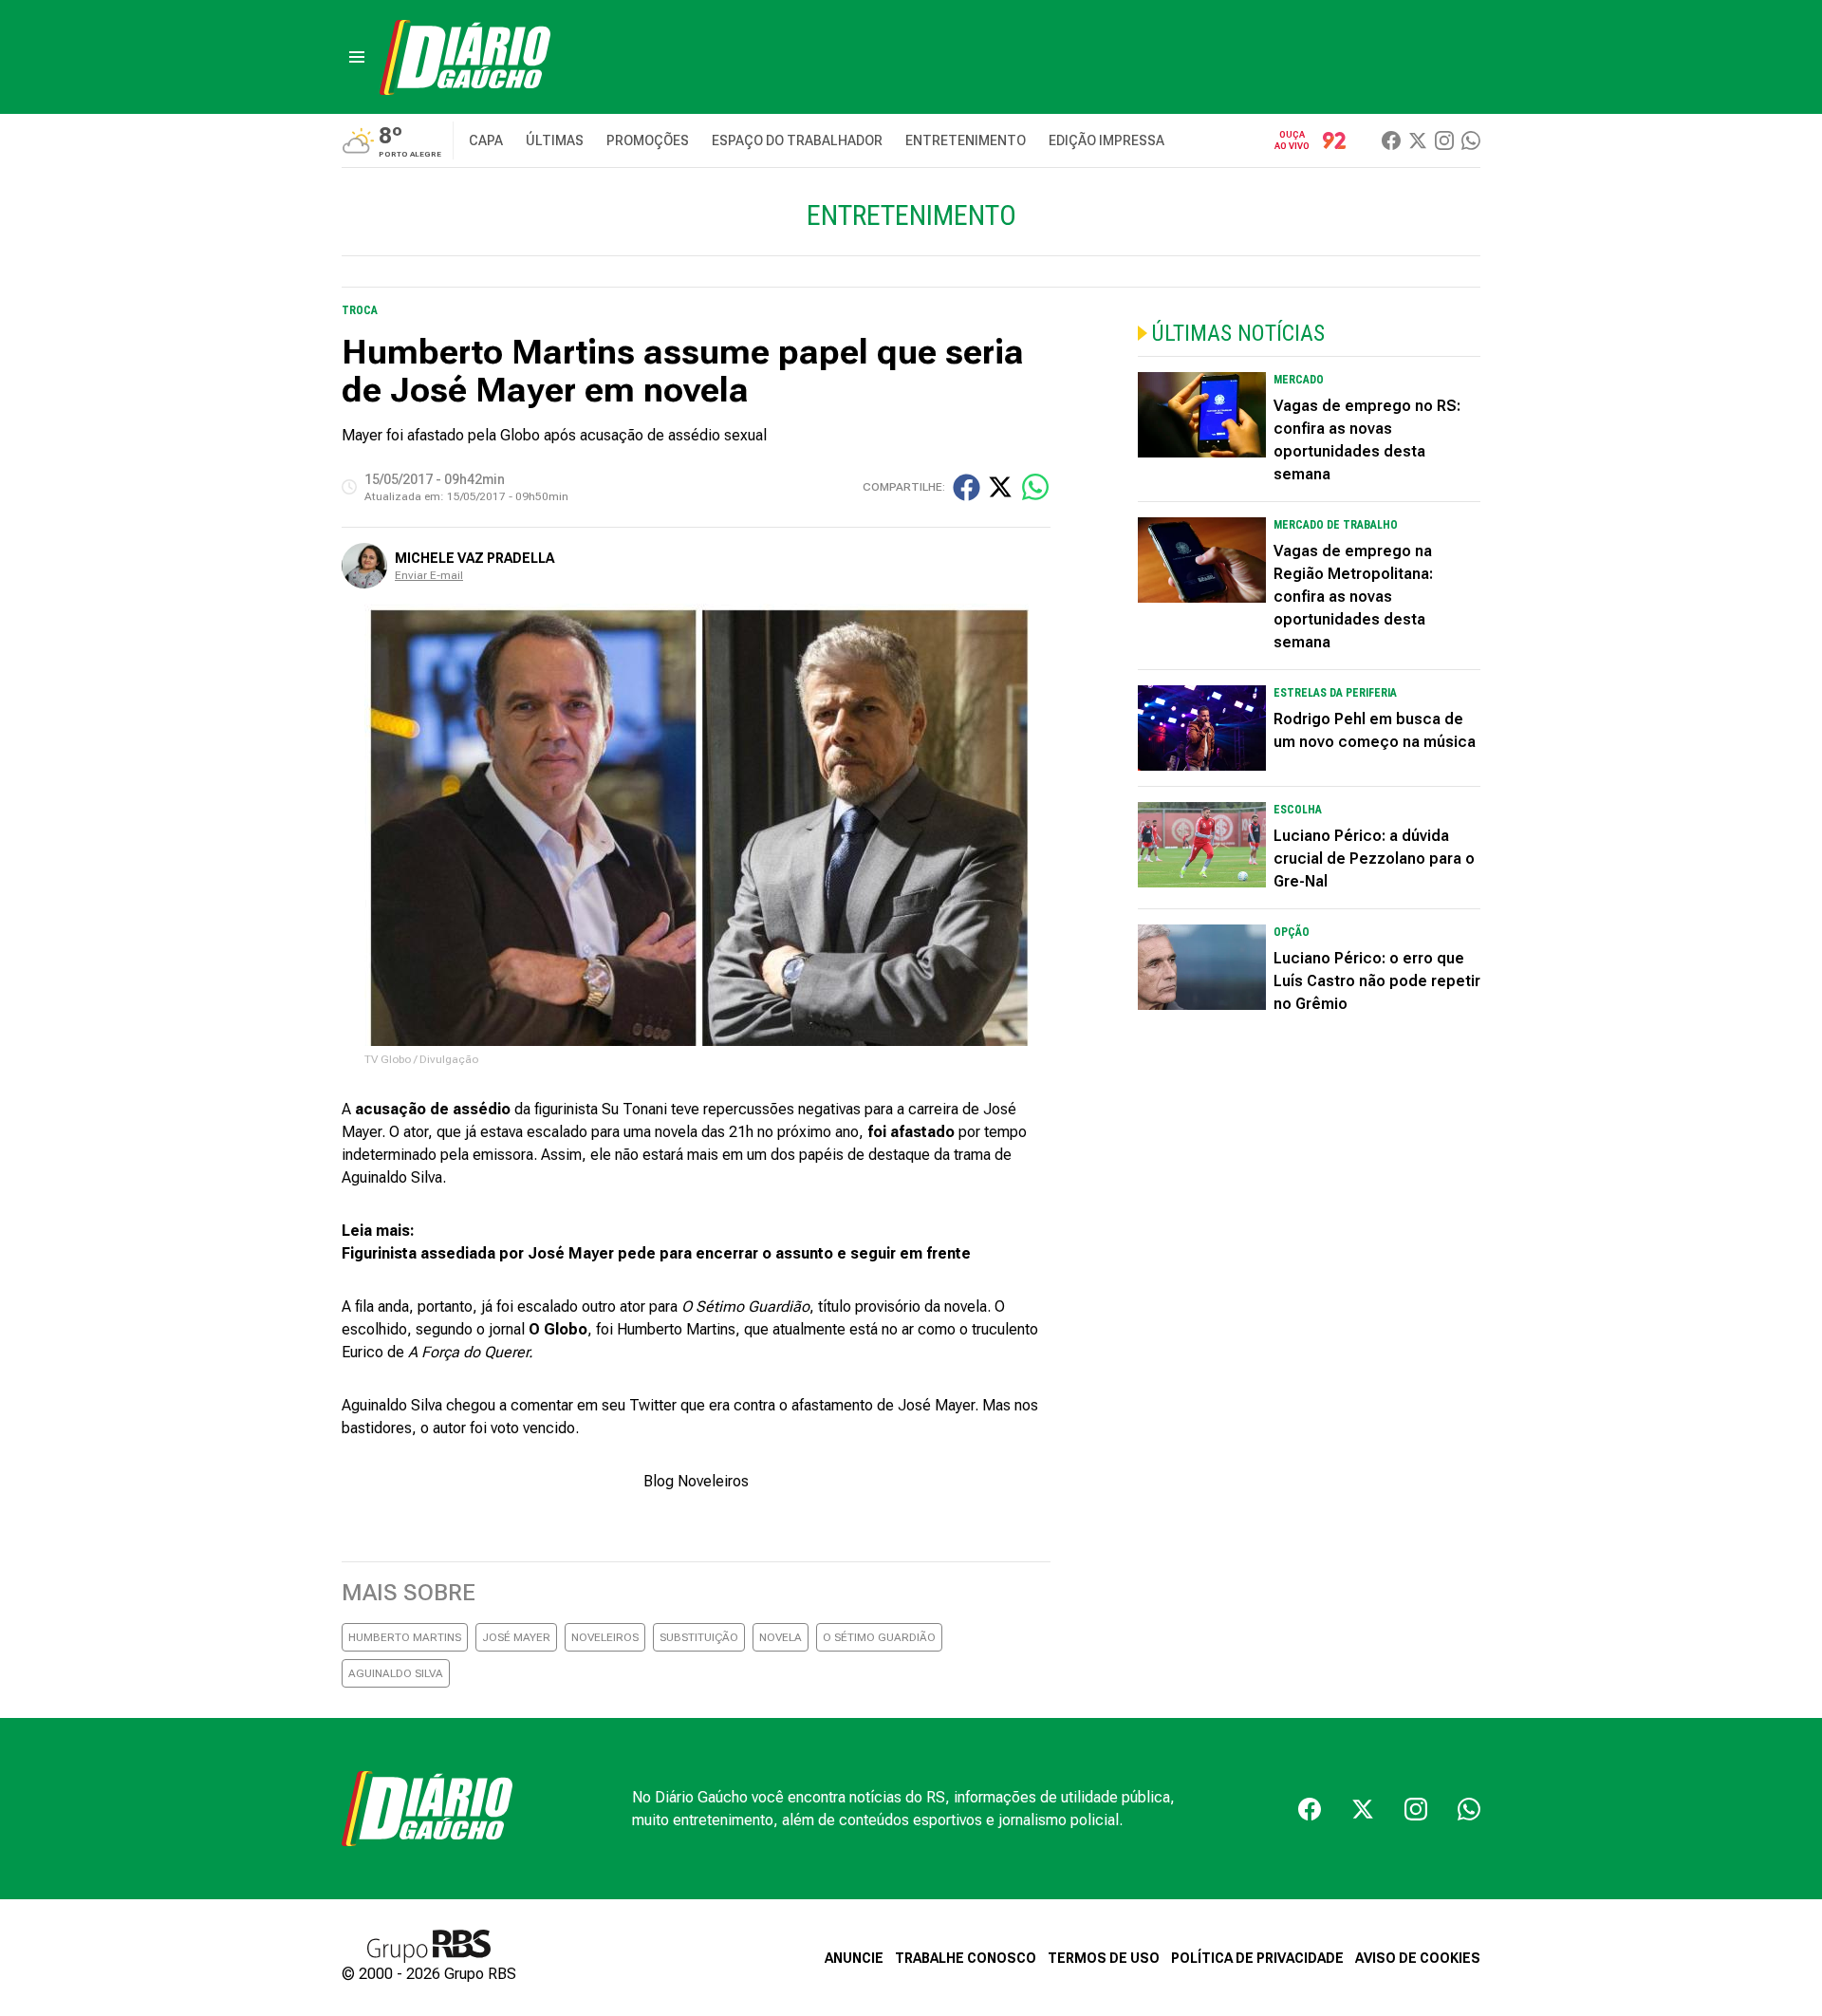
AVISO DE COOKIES (1418, 1958)
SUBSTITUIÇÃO (699, 1637)
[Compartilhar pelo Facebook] (967, 487)
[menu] (357, 57)
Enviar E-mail (429, 575)
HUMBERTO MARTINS (405, 1637)
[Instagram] (1444, 140)
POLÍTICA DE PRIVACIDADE (1257, 1958)
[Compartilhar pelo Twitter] (1000, 487)
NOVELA (781, 1637)
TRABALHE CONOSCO (966, 1958)
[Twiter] (1418, 140)
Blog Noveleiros (696, 1481)
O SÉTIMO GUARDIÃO (879, 1637)
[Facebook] (1391, 140)
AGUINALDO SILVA (396, 1673)
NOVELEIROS (605, 1637)
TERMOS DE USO (1104, 1958)
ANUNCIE (854, 1958)
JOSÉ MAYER (516, 1637)
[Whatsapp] (1471, 140)
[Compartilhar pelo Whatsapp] (1035, 487)
